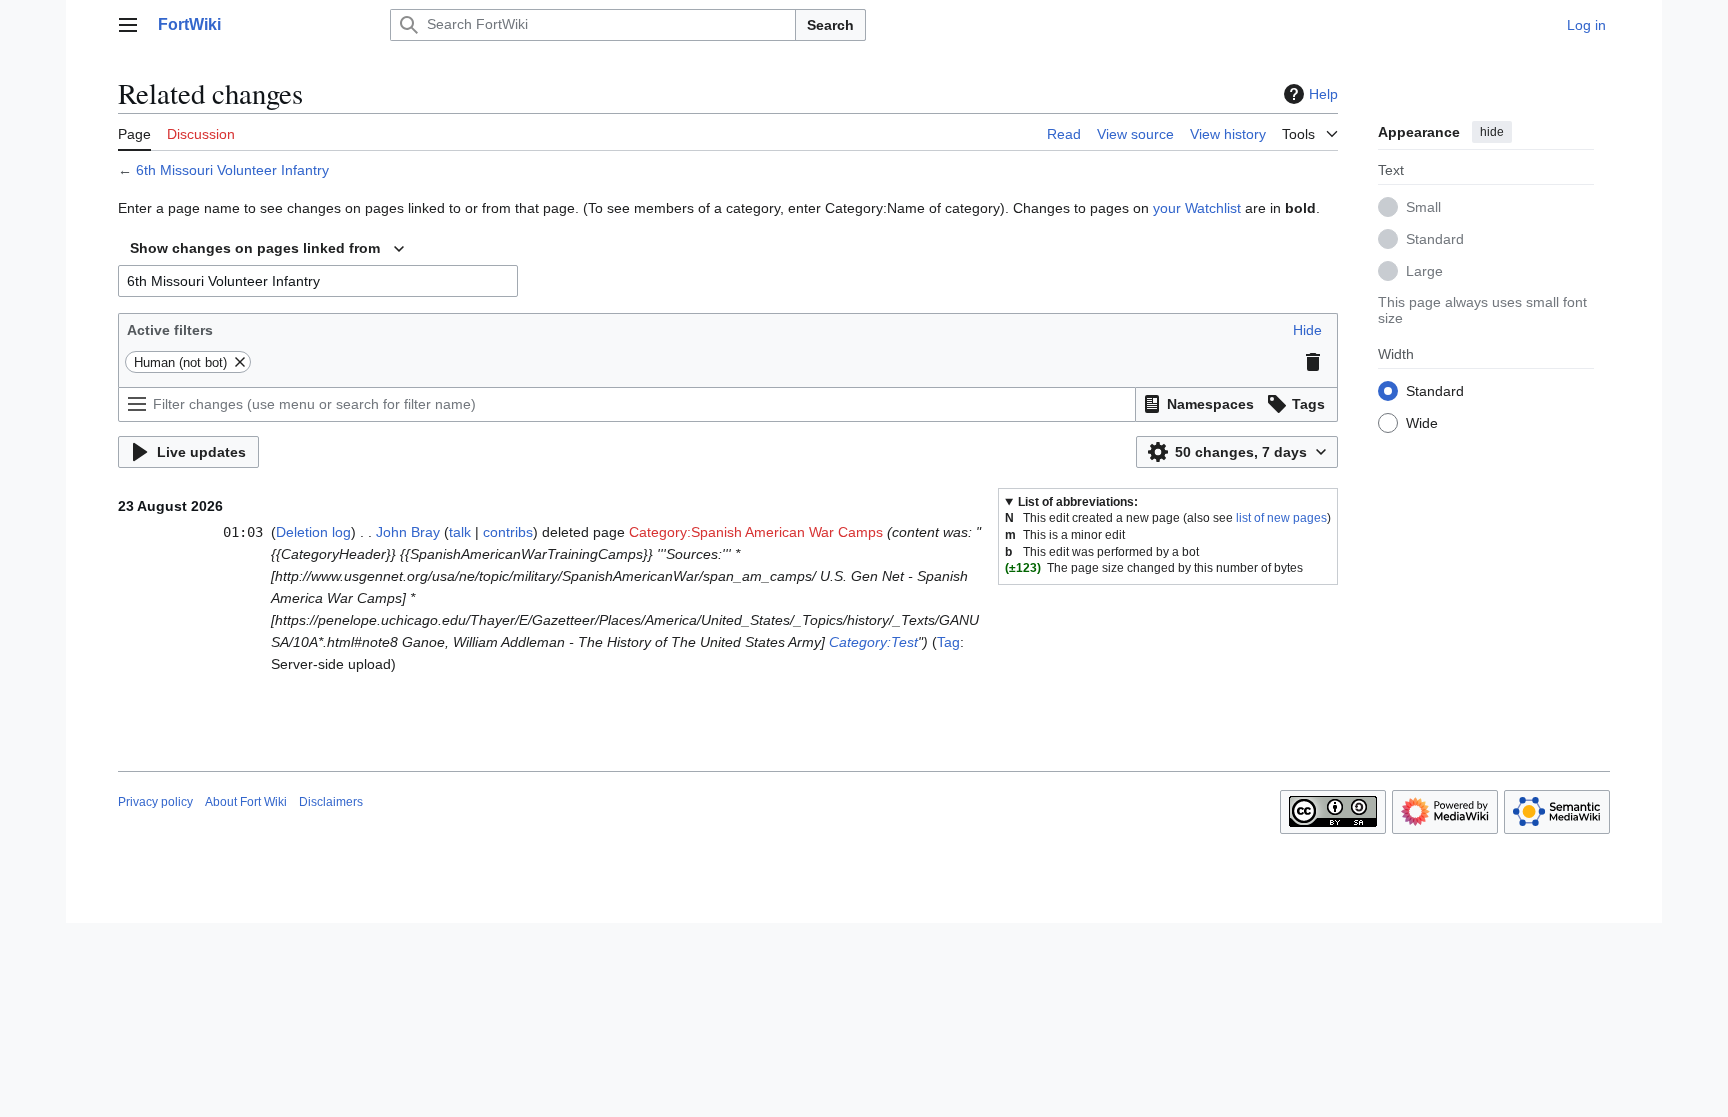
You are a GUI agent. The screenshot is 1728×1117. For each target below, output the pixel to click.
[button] (128, 25)
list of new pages (1281, 518)
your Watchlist (1197, 208)
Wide (1422, 423)
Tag (948, 642)
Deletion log (313, 532)
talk (460, 532)
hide (1492, 132)
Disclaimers (331, 802)
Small (1423, 207)
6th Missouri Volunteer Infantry (232, 170)
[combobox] (267, 249)
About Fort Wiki (246, 802)
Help (1323, 94)
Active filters (170, 330)
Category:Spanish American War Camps (756, 532)
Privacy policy (155, 802)
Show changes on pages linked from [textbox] (255, 248)
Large (1424, 271)
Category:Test (873, 642)
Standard (1435, 239)
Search (830, 25)
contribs (508, 532)
